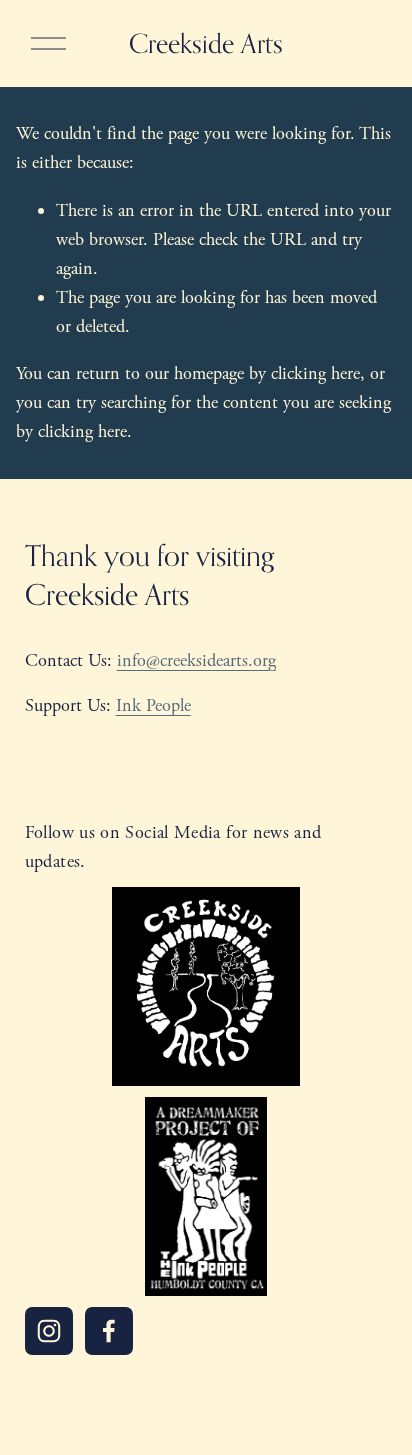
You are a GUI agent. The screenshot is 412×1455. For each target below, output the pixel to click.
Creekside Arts (206, 43)
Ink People (153, 705)
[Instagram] (49, 1331)
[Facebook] (109, 1331)
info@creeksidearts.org (196, 660)
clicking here (315, 373)
